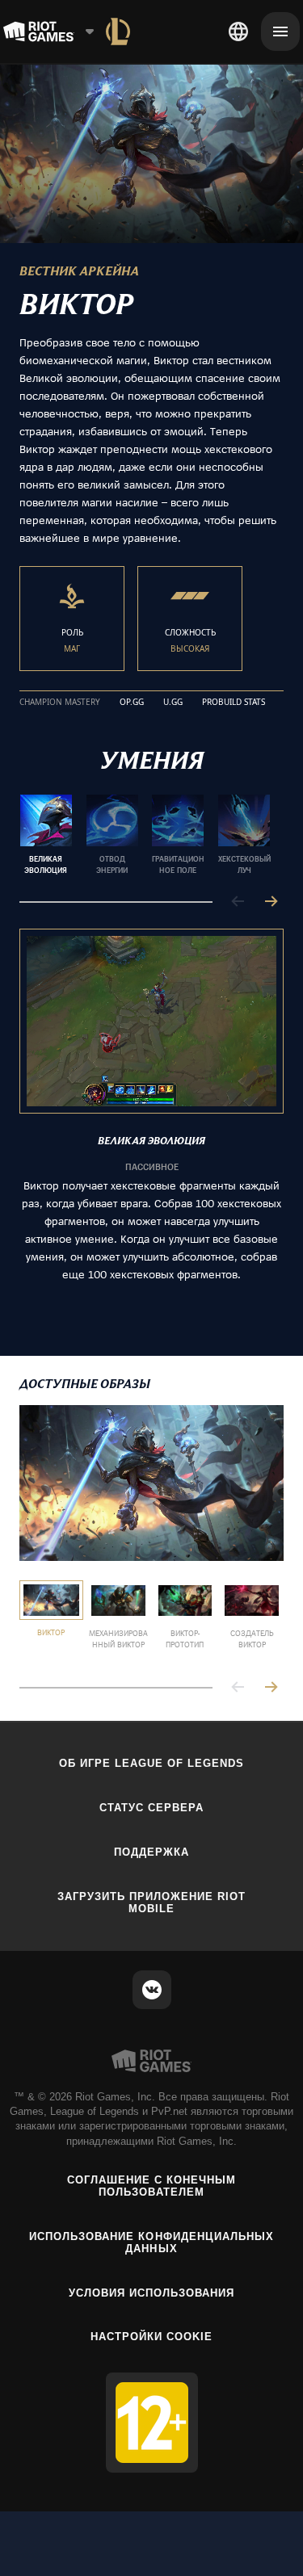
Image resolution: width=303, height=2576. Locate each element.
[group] (145, 835)
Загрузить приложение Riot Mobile (152, 1903)
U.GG (173, 703)
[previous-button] (238, 902)
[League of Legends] (118, 31)
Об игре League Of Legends (152, 1763)
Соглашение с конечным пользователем (152, 2186)
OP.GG (132, 703)
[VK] (152, 1990)
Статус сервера (152, 1808)
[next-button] (271, 902)
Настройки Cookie (152, 2337)
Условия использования (152, 2293)
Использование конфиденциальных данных (151, 2242)
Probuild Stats (234, 703)
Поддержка (151, 1852)
